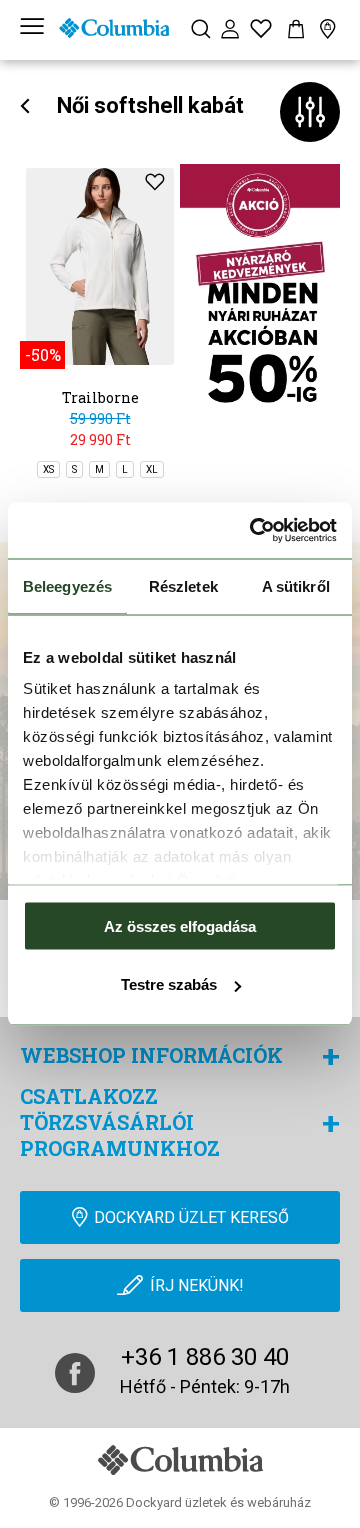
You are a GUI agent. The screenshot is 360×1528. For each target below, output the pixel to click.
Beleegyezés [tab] (67, 585)
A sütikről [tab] (296, 585)
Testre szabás (169, 984)
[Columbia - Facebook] (75, 1373)
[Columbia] (114, 28)
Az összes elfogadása (180, 925)
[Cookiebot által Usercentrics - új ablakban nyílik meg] (254, 531)
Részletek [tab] (183, 585)
